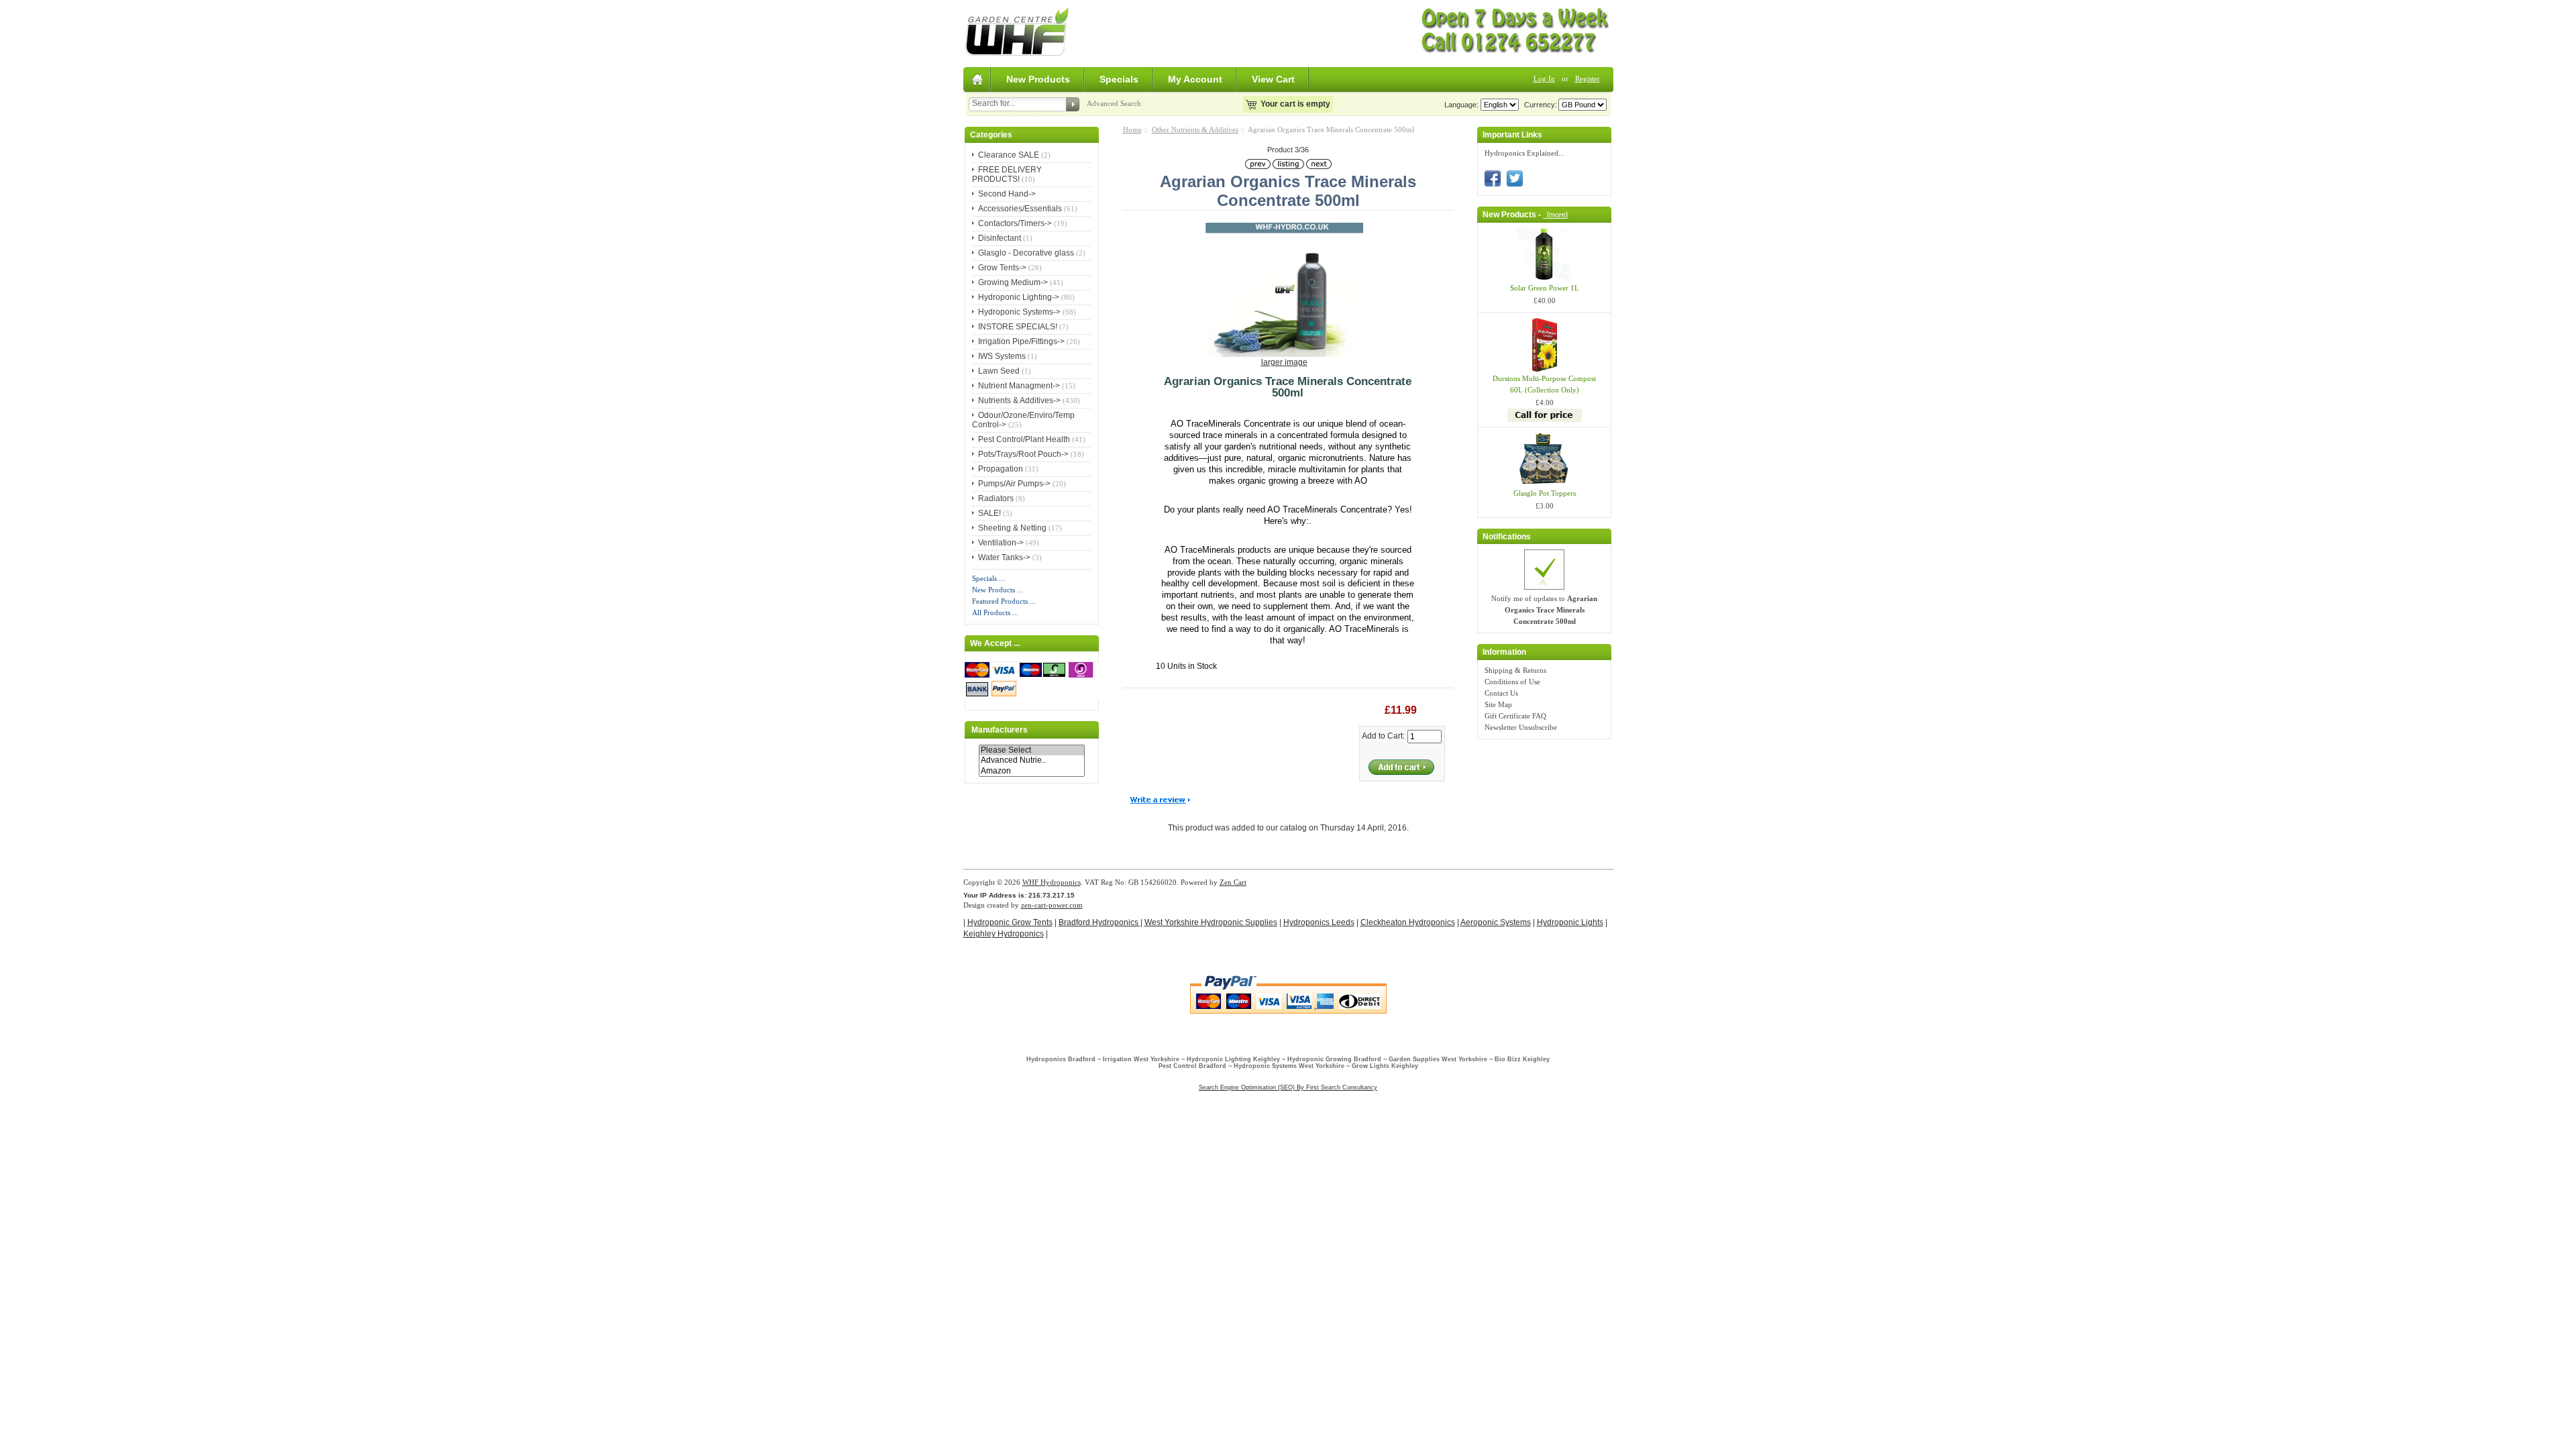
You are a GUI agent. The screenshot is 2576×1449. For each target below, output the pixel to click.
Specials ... (988, 578)
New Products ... (998, 590)
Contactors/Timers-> (1015, 223)
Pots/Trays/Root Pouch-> (1023, 454)
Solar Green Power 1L (1545, 288)
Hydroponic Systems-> (1019, 312)
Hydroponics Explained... (1524, 153)
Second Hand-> (1007, 194)
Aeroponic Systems (1496, 922)
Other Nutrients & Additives (1195, 129)
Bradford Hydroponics (1099, 922)
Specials (1119, 79)
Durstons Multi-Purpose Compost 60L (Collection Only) (1544, 384)
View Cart (1273, 79)
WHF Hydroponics (1052, 882)
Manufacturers (1000, 730)
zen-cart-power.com (1052, 905)
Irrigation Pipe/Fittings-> (1021, 341)
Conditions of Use (1512, 682)
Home (1132, 129)
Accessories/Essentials (1020, 209)
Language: (1461, 105)
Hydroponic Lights (1570, 922)
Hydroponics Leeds (1319, 922)
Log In (1544, 78)
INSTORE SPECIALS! (1018, 327)
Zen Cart (1233, 882)
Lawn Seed (999, 371)
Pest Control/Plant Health (1024, 439)
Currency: (1539, 105)
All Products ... (995, 612)
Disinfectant (1000, 238)
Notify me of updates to (1544, 610)
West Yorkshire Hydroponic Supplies (1211, 922)
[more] (1555, 215)
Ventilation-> (1001, 543)
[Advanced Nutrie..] (1032, 760)
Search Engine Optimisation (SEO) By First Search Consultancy (1288, 1087)
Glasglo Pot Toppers (1545, 493)
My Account (1195, 79)
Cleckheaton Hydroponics (1408, 922)
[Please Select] (1032, 750)
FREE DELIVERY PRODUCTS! (1007, 174)
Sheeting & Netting (1012, 528)
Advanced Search (1114, 103)
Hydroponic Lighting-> (1019, 297)
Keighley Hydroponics (1004, 934)
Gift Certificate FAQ (1515, 716)
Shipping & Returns (1515, 670)
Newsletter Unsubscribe (1521, 727)
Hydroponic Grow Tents (1010, 922)
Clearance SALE (1009, 155)
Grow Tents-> (1002, 268)
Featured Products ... (1004, 601)
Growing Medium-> (1013, 282)
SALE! (989, 513)
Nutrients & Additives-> (1019, 400)
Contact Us (1501, 693)
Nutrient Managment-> (1019, 386)
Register (1588, 78)
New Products (1038, 79)
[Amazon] (1032, 771)
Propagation (1001, 469)
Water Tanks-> (1004, 557)
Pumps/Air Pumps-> (1014, 484)
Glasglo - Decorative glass (1026, 253)
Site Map (1498, 704)
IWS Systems (1002, 356)
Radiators (996, 498)
